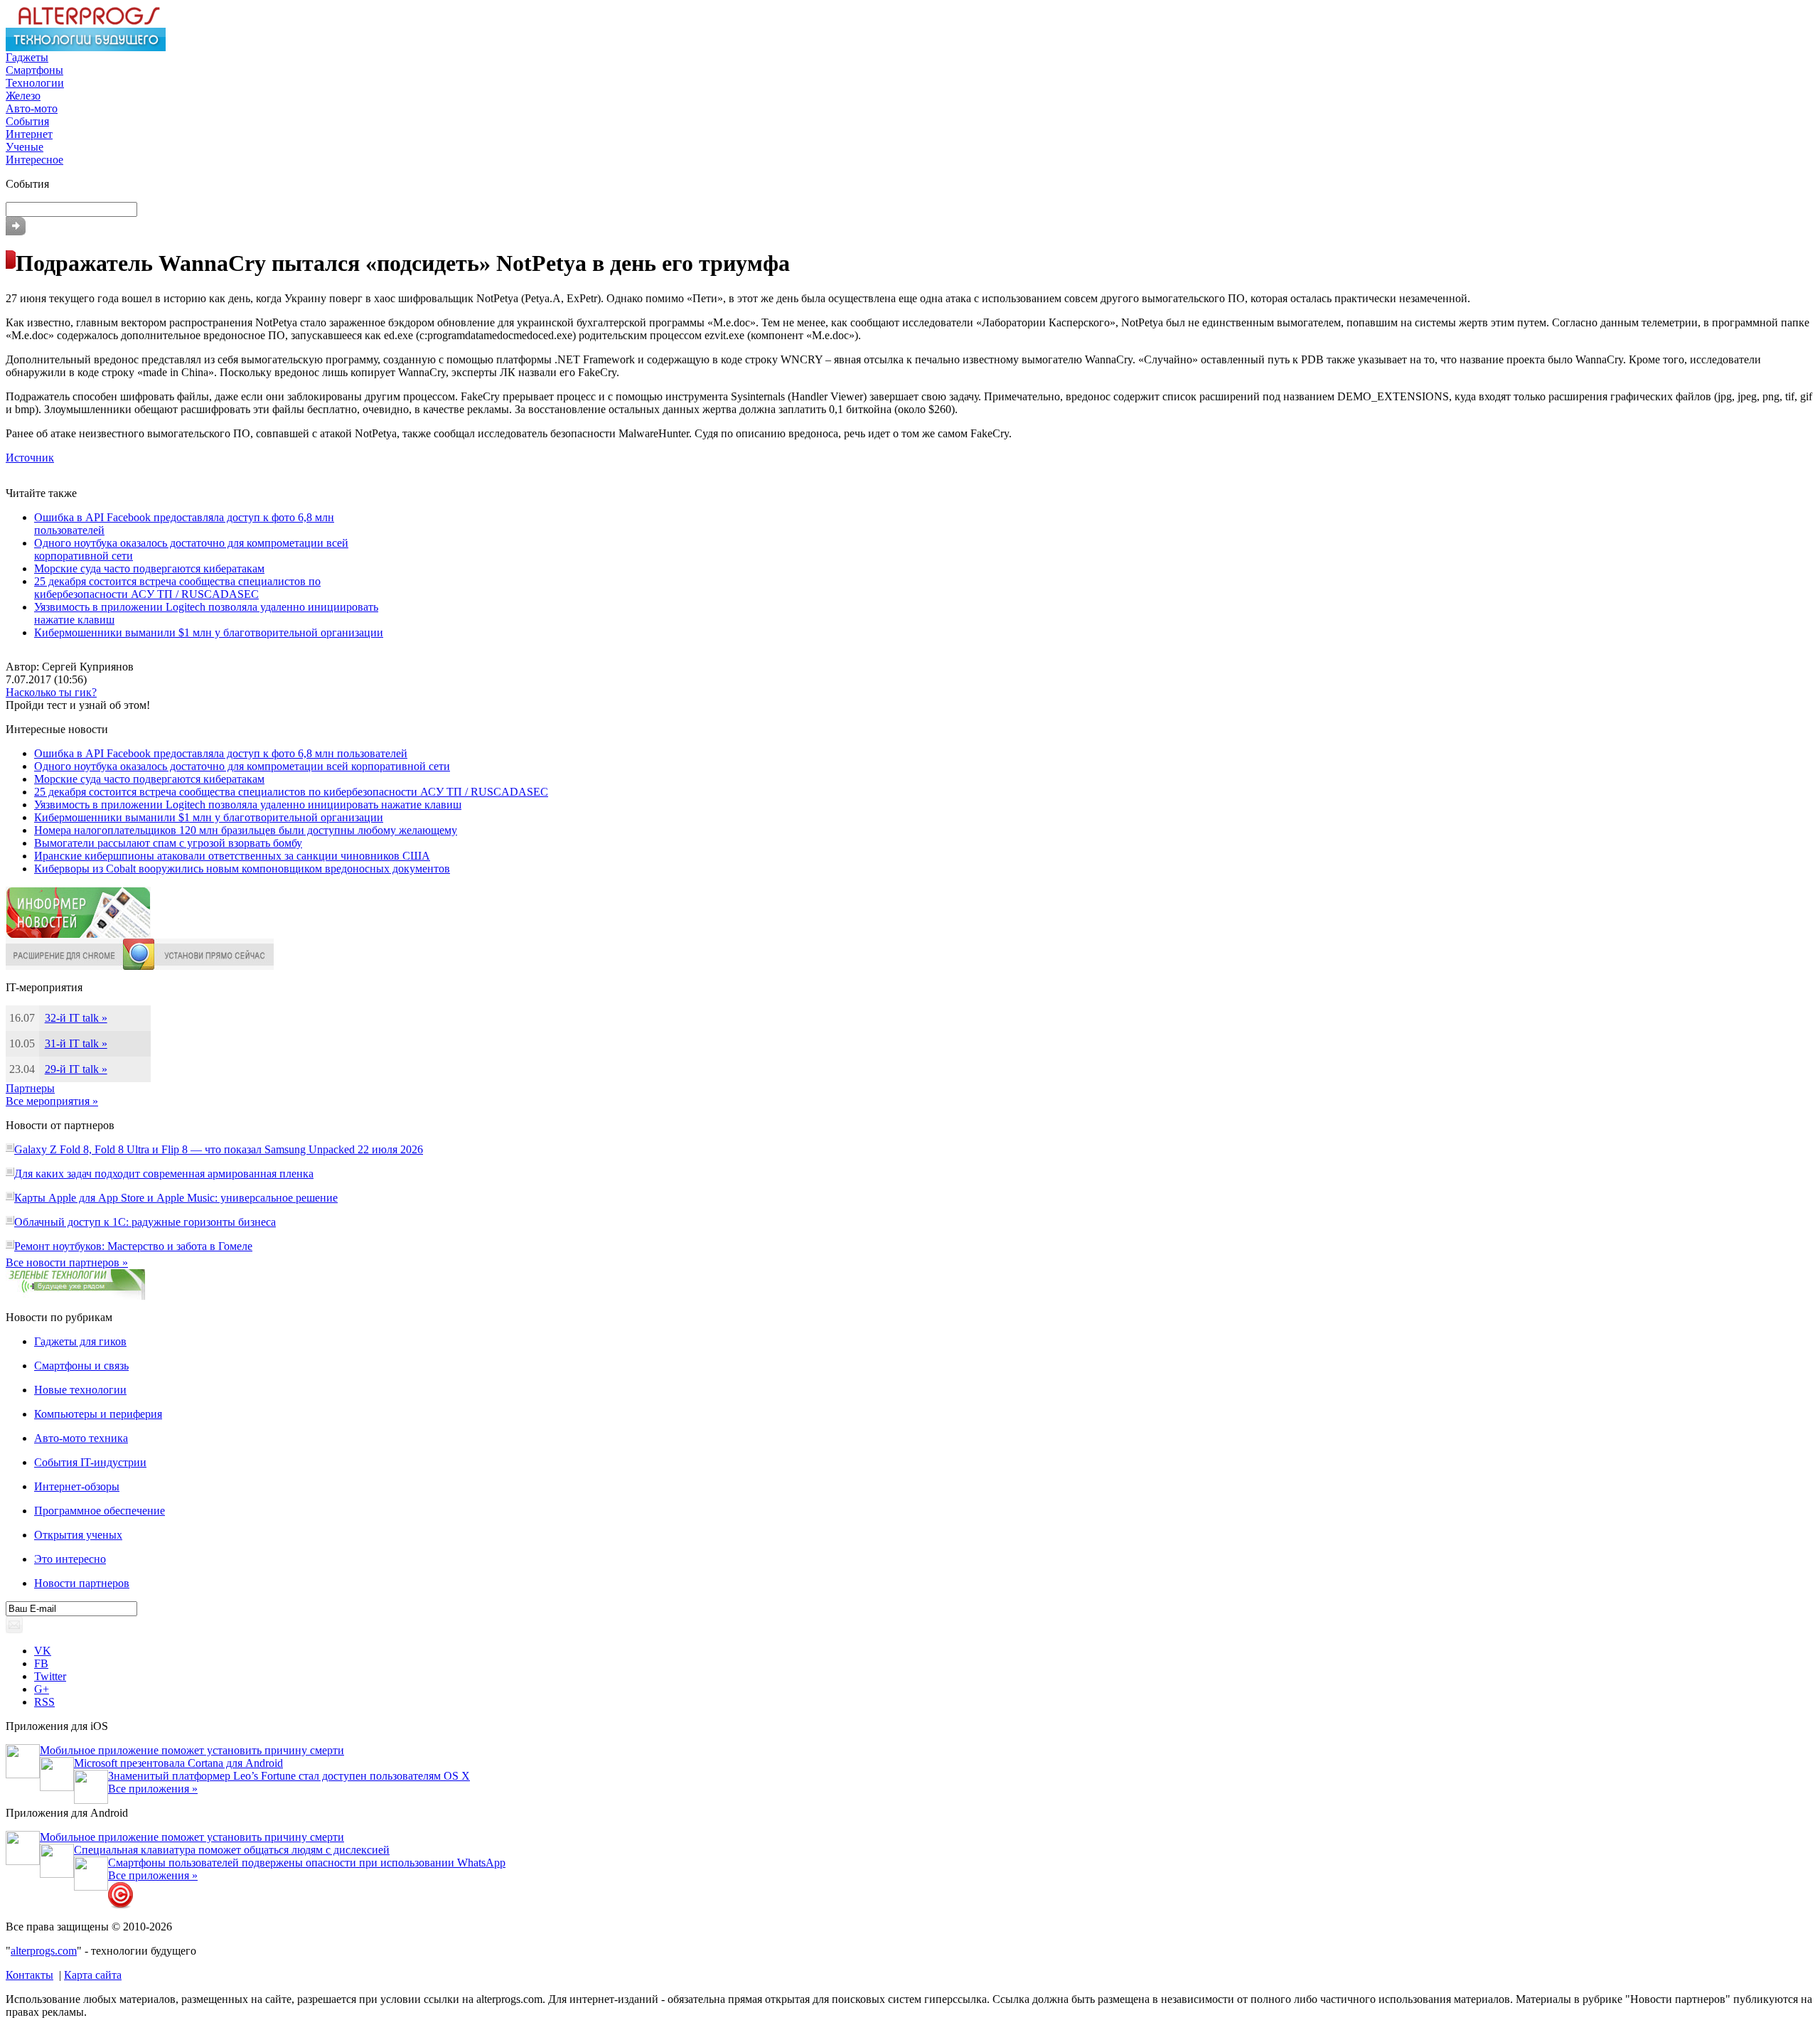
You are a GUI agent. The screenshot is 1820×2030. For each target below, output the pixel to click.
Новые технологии (80, 1390)
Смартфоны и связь (81, 1366)
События (27, 121)
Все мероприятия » (52, 1101)
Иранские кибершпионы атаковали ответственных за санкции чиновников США (232, 856)
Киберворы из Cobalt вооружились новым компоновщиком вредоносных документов (242, 869)
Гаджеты (27, 57)
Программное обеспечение (100, 1511)
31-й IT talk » (76, 1043)
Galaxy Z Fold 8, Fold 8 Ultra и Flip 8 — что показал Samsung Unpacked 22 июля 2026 (219, 1149)
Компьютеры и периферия (98, 1414)
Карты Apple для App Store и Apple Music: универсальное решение (176, 1198)
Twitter (50, 1676)
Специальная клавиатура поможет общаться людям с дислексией (232, 1850)
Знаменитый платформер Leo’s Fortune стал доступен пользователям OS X (289, 1776)
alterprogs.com (44, 1951)
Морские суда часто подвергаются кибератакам (149, 568)
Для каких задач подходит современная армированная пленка (164, 1174)
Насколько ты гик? (51, 692)
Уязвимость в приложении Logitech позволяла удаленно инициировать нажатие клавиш (248, 805)
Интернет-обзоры (77, 1486)
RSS (44, 1702)
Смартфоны (34, 70)
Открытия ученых (78, 1535)
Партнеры (30, 1088)
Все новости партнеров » (67, 1262)
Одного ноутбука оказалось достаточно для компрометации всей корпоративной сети (242, 766)
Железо (23, 96)
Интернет (29, 134)
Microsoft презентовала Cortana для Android (178, 1763)
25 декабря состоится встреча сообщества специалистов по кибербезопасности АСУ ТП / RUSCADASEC (177, 588)
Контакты (30, 1975)
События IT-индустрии (90, 1462)
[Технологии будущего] (86, 47)
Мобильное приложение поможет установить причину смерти (192, 1750)
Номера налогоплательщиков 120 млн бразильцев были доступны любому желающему (246, 830)
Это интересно (70, 1559)
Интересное (34, 160)
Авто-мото (32, 108)
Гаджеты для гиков (80, 1341)
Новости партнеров (82, 1583)
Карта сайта (93, 1975)
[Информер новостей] (78, 935)
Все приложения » (153, 1789)
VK (43, 1651)
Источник (30, 458)
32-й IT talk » (76, 1018)
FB (41, 1663)
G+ (42, 1689)
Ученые (25, 147)
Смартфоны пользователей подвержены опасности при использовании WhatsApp (307, 1863)
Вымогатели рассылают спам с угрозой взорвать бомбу (168, 843)
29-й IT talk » (76, 1069)
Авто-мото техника (81, 1438)
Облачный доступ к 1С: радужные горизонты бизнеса (145, 1222)
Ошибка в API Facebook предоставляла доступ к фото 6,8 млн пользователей (221, 753)
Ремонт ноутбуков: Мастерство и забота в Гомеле (133, 1246)
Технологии (35, 83)
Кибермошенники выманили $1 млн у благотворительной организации (209, 632)
